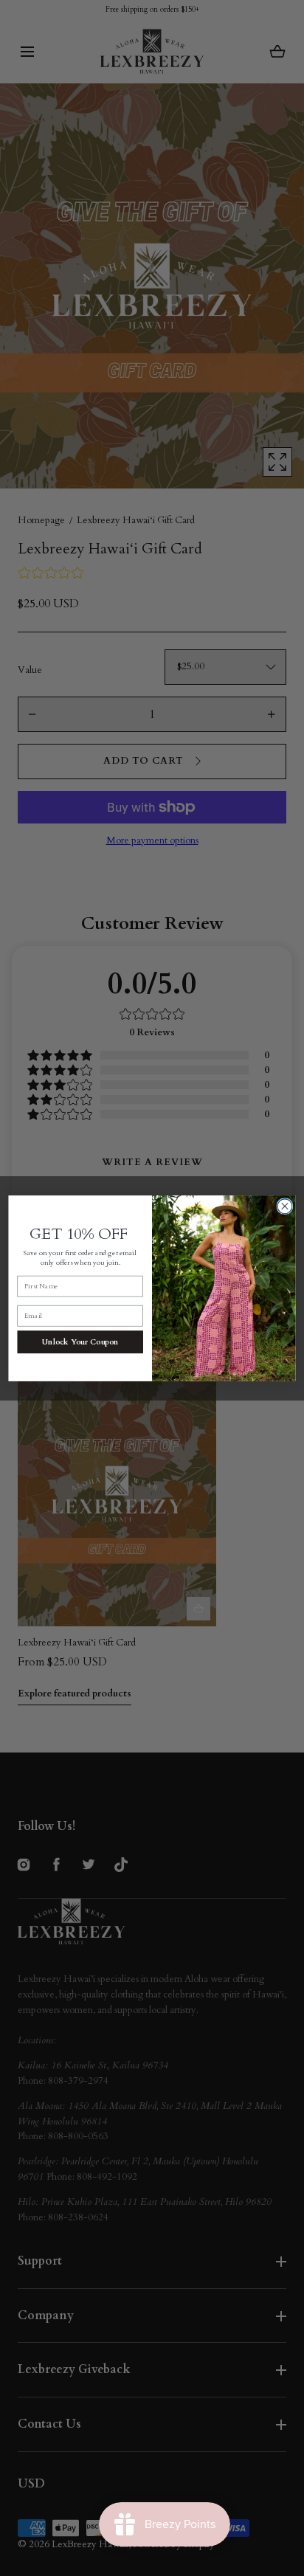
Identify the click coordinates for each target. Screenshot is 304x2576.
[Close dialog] (285, 1206)
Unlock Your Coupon (80, 1341)
